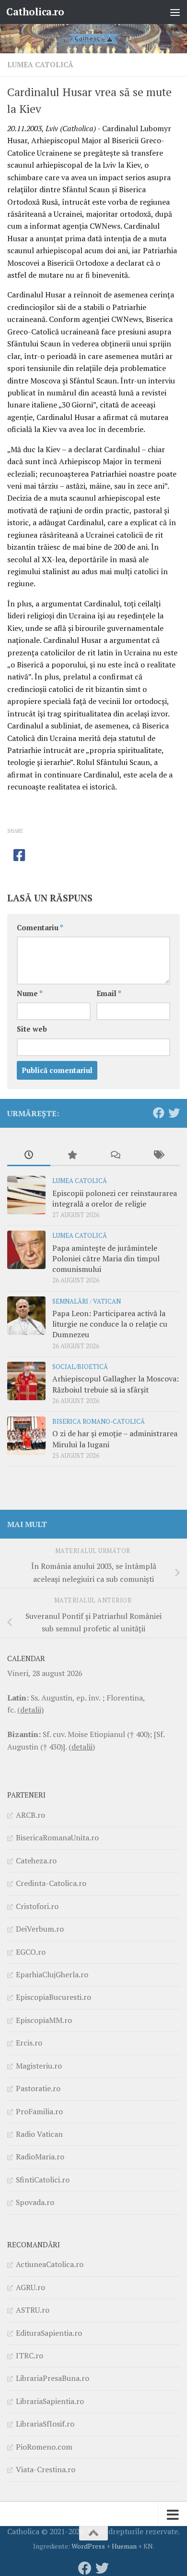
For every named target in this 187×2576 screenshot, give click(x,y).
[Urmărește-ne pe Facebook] (159, 1113)
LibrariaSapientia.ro (50, 2401)
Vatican (107, 1301)
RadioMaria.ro (40, 2157)
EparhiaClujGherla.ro (52, 1974)
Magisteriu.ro (39, 2066)
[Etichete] (158, 1156)
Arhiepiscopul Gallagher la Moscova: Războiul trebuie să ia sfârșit (116, 1384)
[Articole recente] (29, 1156)
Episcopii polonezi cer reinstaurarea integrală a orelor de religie (115, 1198)
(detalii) (30, 1710)
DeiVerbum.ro (40, 1929)
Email (109, 993)
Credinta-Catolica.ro (51, 1883)
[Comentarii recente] (115, 1156)
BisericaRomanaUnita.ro (57, 1837)
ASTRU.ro (33, 2310)
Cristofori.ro (37, 1906)
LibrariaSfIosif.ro (45, 2424)
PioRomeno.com (44, 2447)
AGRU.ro (30, 2287)
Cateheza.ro (36, 1861)
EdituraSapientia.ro (49, 2333)
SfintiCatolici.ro (43, 2180)
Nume (30, 993)
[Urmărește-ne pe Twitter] (174, 1113)
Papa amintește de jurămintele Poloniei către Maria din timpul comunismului (106, 1259)
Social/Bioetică (80, 1367)
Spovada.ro (35, 2202)
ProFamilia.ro (39, 2111)
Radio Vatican (39, 2134)
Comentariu (40, 928)
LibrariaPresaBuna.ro (53, 2378)
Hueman (124, 2546)
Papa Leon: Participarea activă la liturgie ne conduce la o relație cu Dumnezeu (110, 1324)
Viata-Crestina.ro (46, 2469)
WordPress (88, 2546)
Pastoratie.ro (38, 2088)
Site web (32, 1029)
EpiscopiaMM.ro (44, 2020)
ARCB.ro (30, 1815)
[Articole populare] (72, 1156)
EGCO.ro (31, 1952)
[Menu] (175, 12)
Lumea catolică (40, 65)
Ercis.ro (29, 2043)
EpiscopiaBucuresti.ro (53, 1997)
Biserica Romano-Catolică (99, 1422)
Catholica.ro (35, 12)
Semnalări (70, 1301)
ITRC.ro (29, 2355)
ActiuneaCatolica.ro (50, 2264)
